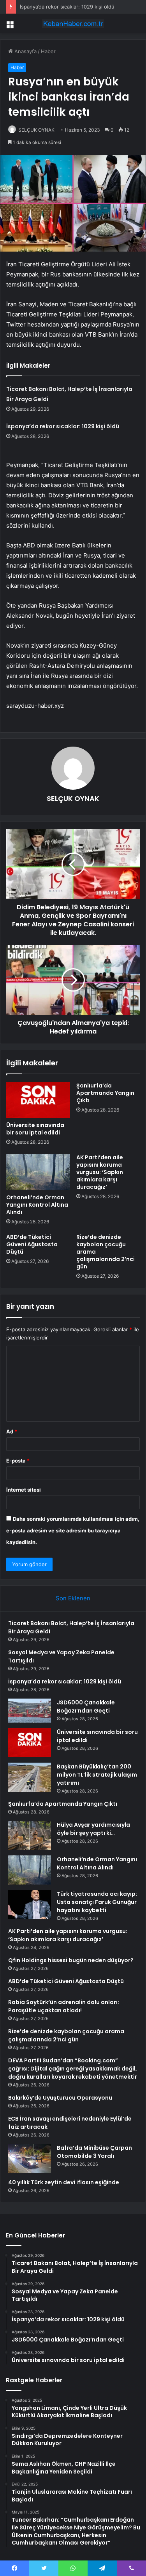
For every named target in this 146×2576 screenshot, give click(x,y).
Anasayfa (25, 51)
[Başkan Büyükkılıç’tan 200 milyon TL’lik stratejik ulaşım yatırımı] (30, 1777)
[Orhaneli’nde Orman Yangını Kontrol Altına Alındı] (38, 1172)
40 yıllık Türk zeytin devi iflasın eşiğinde (64, 2182)
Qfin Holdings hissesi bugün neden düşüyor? (71, 1960)
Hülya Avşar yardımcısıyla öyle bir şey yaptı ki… (93, 1829)
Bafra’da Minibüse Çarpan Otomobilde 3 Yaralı (94, 2152)
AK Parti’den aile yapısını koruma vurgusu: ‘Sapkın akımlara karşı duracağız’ (100, 1172)
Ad (12, 1431)
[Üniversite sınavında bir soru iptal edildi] (38, 1100)
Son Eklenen (73, 1598)
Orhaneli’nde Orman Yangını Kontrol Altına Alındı (37, 1205)
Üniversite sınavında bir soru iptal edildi (35, 1129)
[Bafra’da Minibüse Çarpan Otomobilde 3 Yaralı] (30, 2158)
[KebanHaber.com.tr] (73, 24)
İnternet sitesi (24, 1490)
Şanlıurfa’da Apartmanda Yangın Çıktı (105, 1093)
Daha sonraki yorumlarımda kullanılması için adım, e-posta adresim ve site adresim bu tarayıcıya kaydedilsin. (73, 1530)
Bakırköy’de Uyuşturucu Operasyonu (60, 2098)
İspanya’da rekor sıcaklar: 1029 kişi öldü (67, 7)
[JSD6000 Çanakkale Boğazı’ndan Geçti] (30, 1711)
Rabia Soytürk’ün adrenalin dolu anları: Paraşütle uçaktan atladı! (64, 2006)
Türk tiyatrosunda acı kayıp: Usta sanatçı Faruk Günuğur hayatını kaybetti (97, 1902)
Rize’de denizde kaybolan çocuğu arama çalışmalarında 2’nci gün (66, 2035)
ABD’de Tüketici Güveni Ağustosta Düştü (32, 1244)
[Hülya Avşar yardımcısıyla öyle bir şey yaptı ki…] (30, 1835)
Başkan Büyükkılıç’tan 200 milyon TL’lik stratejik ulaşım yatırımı (97, 1775)
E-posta (18, 1461)
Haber (48, 51)
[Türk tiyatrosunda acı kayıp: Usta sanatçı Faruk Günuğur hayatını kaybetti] (30, 1905)
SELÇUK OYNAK (36, 130)
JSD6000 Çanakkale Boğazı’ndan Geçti (86, 1707)
